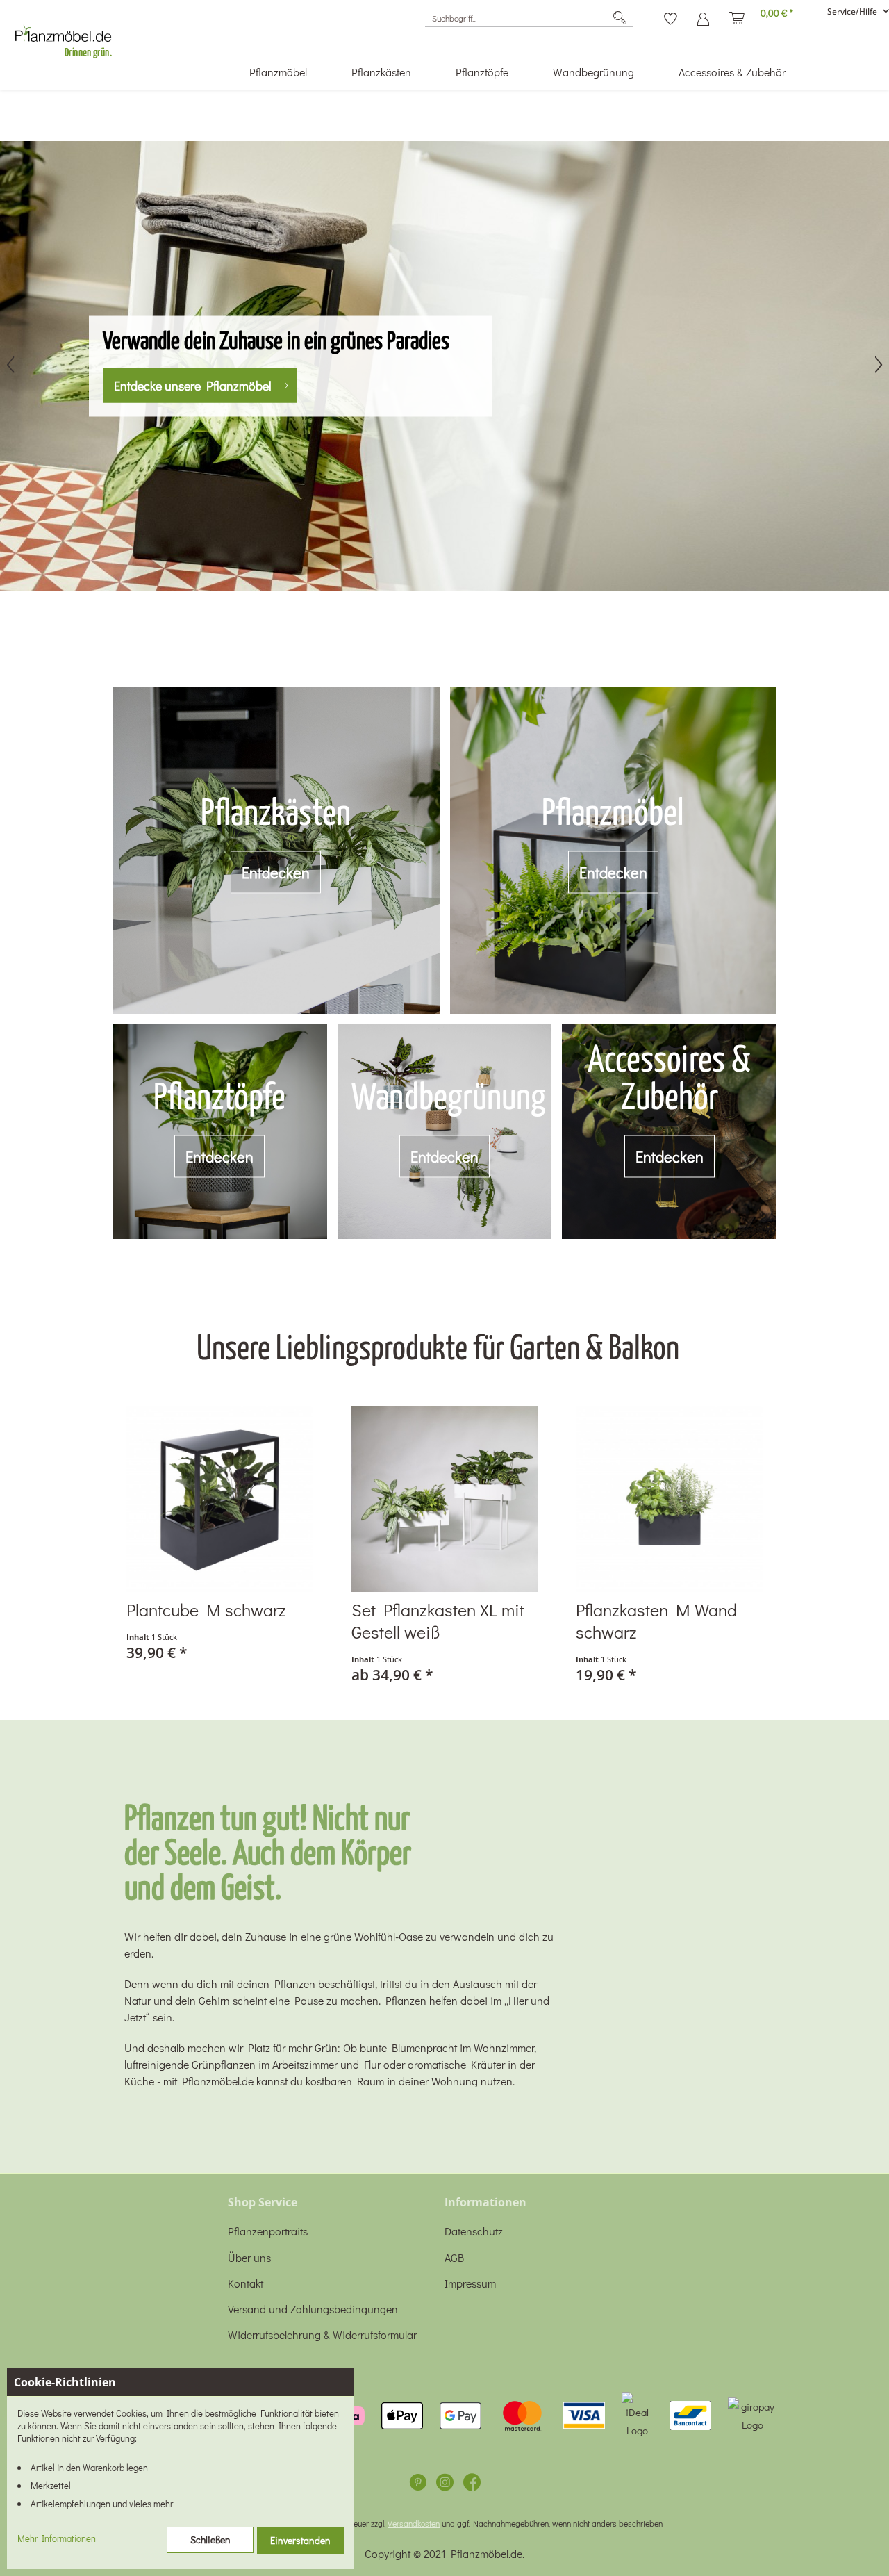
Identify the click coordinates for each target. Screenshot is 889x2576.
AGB (454, 2257)
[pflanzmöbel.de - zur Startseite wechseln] (69, 38)
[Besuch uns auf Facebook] (472, 2485)
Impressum (470, 2283)
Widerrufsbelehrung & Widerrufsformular (322, 2335)
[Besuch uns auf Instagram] (445, 2485)
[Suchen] (620, 18)
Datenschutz (474, 2231)
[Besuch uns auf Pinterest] (418, 2485)
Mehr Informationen (57, 2538)
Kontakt (246, 2283)
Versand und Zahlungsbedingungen (313, 2309)
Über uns (249, 2257)
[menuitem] (529, 18)
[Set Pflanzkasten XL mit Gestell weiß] (445, 1499)
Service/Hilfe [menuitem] (853, 11)
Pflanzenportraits (268, 2231)
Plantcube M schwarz (206, 1610)
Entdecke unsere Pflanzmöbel (193, 385)
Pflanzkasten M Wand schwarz (656, 1621)
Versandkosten (414, 2523)
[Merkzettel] (671, 14)
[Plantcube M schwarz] (220, 1499)
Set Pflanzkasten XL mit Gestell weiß (438, 1621)
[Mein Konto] (703, 14)
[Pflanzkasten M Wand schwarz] (669, 1499)
